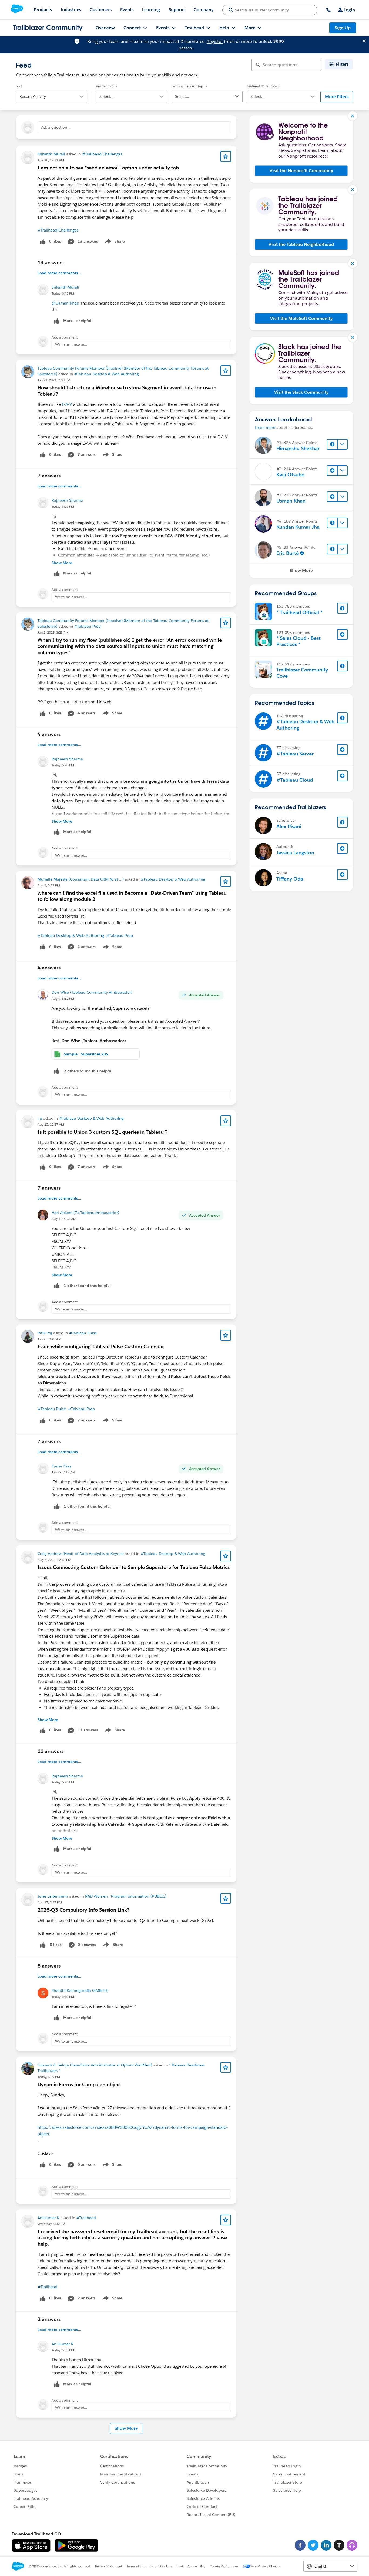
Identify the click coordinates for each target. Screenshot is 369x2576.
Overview (105, 28)
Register (215, 41)
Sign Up (343, 28)
